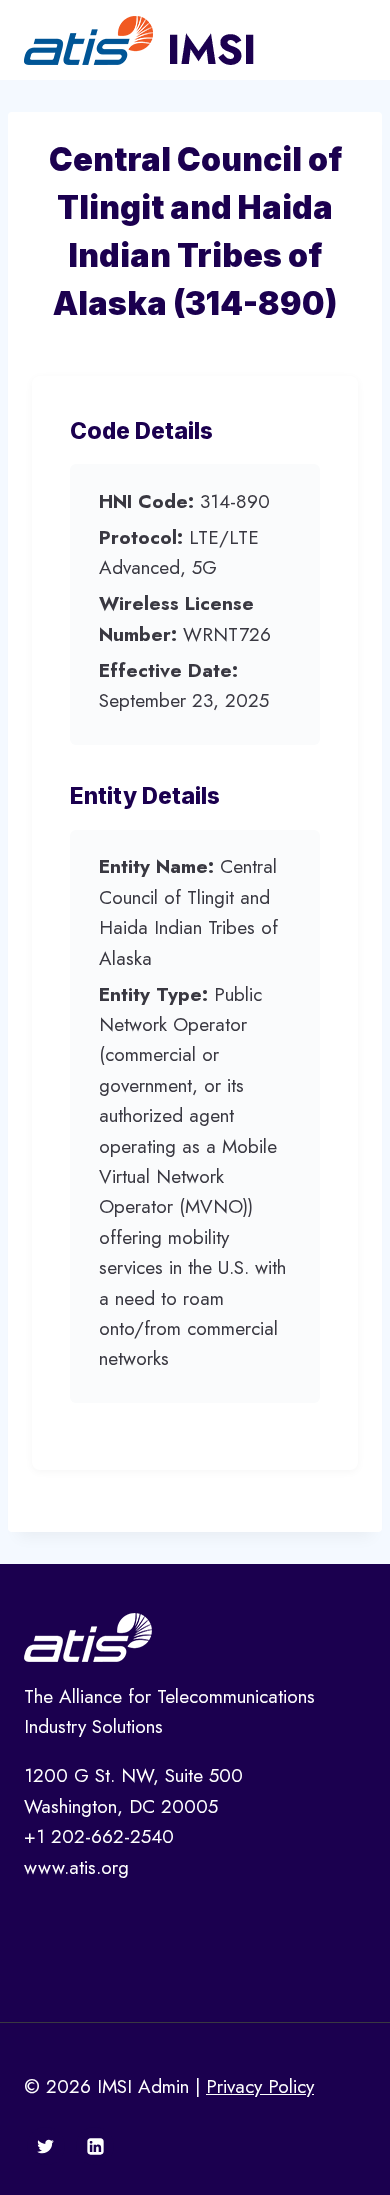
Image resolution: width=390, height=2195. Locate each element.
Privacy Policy (260, 2086)
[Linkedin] (95, 2146)
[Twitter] (46, 2146)
